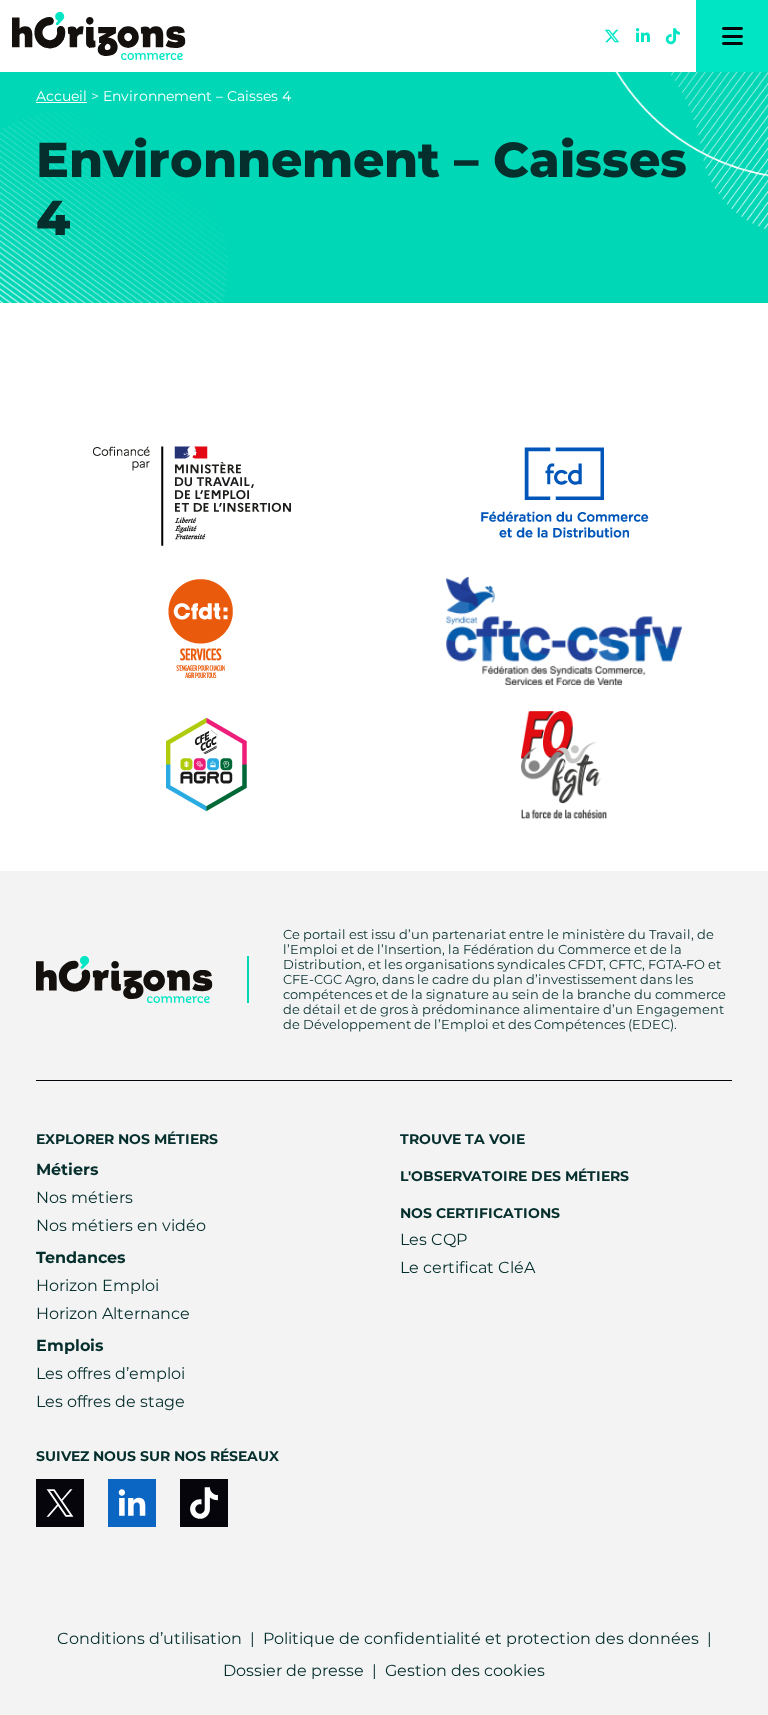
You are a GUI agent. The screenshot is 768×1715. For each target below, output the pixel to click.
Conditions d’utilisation (149, 1638)
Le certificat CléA (467, 1267)
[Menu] (732, 36)
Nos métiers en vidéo (121, 1225)
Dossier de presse (293, 1670)
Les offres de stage (110, 1401)
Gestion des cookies (465, 1670)
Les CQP (433, 1239)
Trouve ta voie (462, 1139)
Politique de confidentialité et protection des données (481, 1638)
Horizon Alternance (113, 1313)
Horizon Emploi (97, 1285)
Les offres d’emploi (110, 1373)
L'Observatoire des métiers (514, 1176)
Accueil (61, 96)
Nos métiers (84, 1197)
